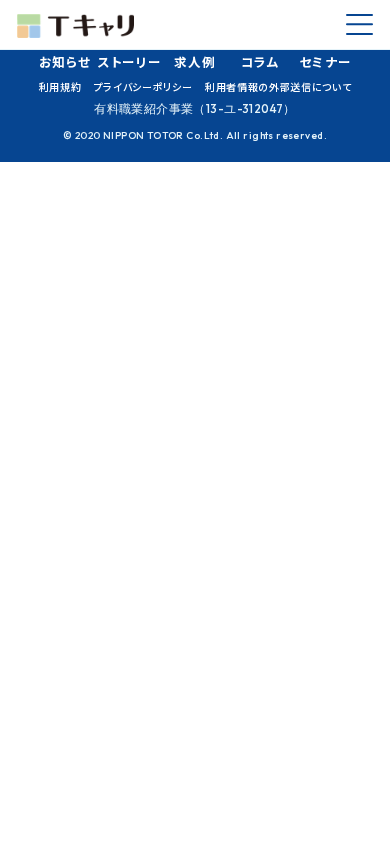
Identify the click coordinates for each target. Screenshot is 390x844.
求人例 (194, 61)
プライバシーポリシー (143, 86)
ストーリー (129, 61)
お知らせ (65, 61)
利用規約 (60, 86)
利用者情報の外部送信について (278, 86)
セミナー (326, 61)
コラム (260, 61)
